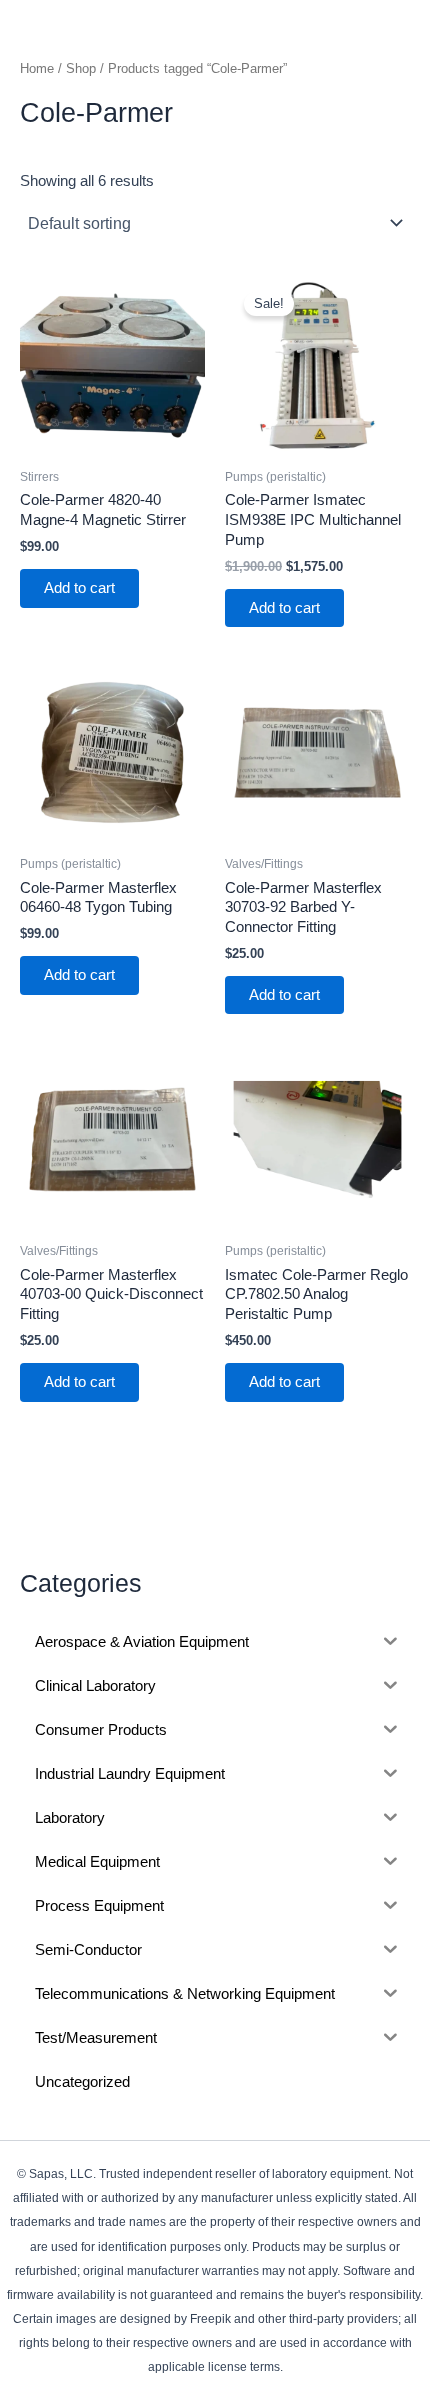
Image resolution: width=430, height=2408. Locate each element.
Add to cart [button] (79, 588)
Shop (81, 68)
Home (37, 68)
